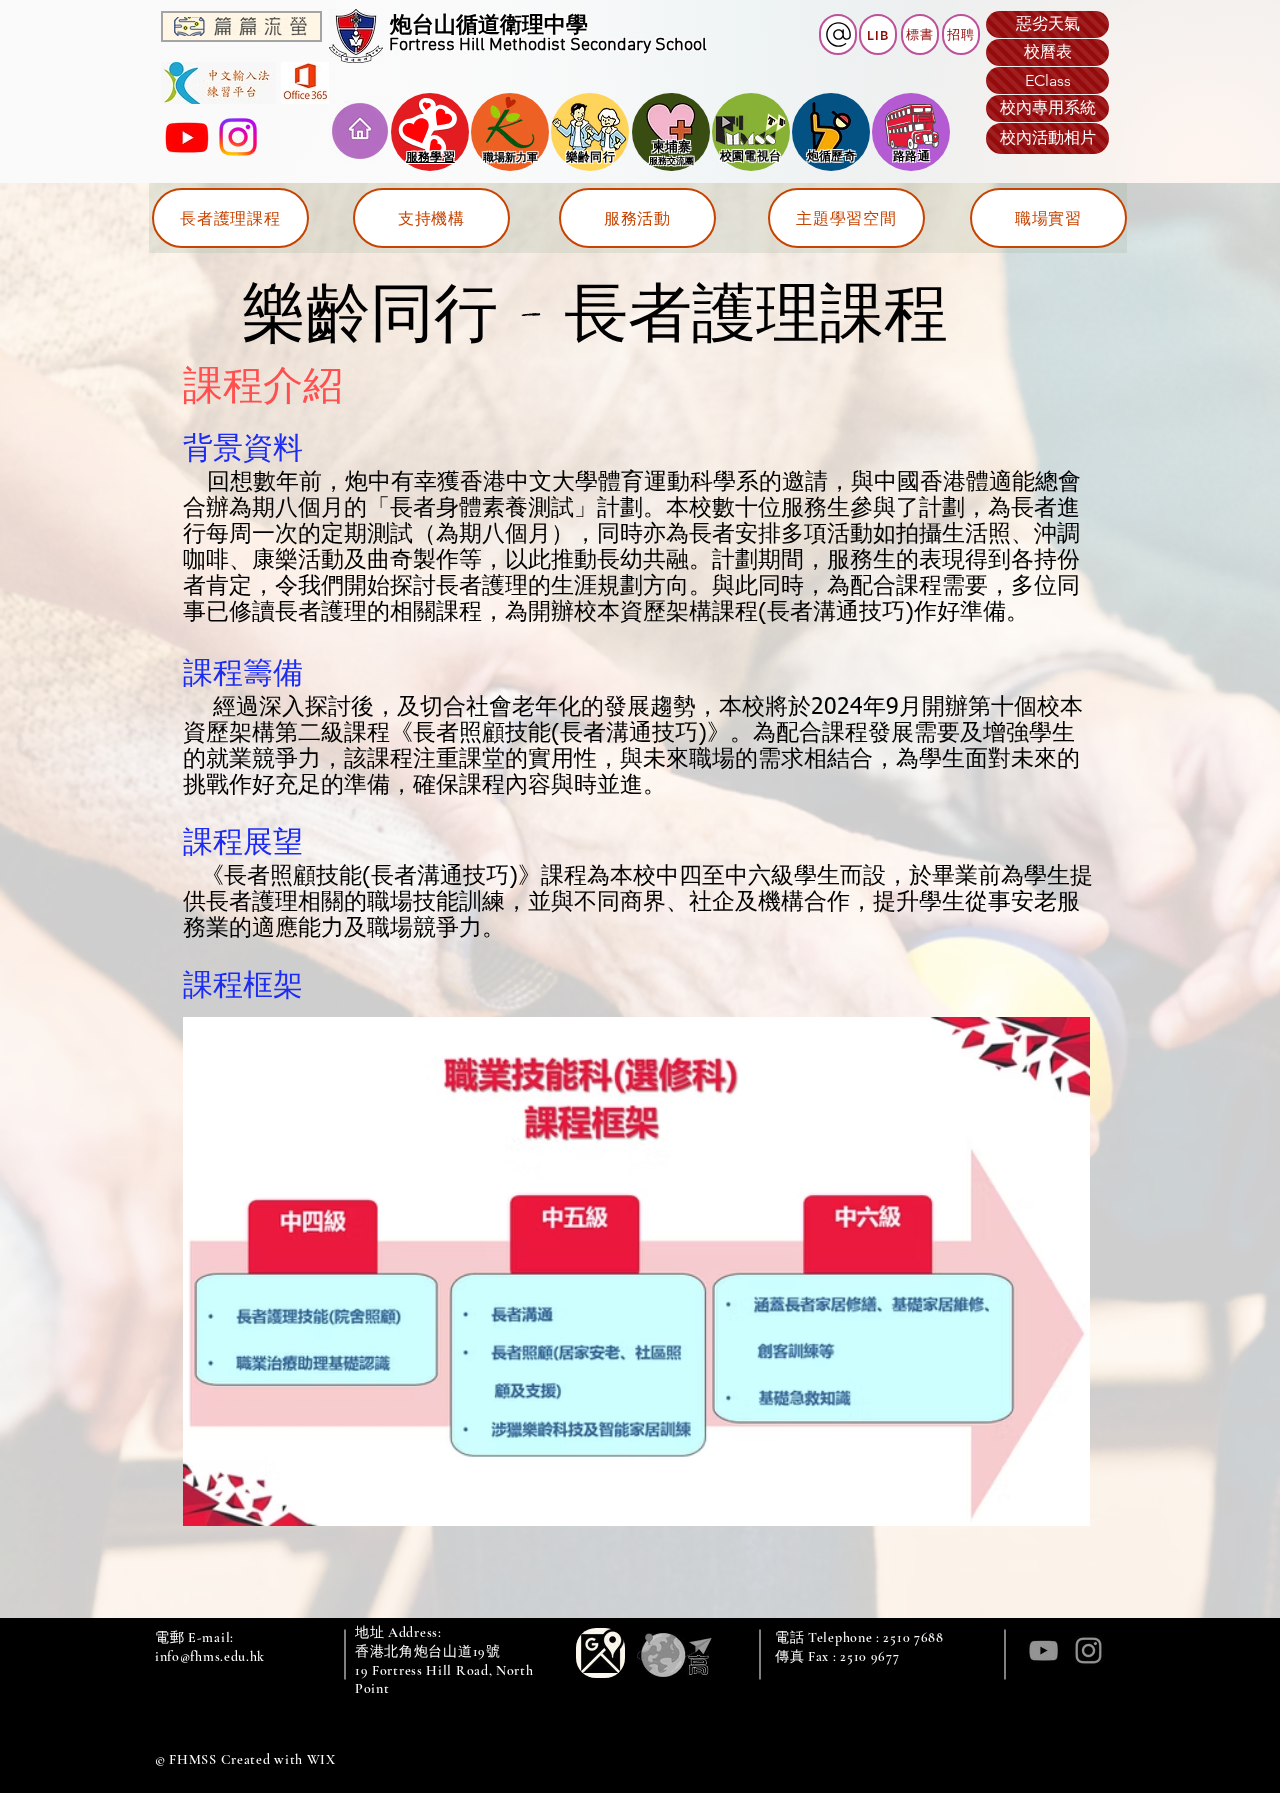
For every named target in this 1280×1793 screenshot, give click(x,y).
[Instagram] (238, 137)
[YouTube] (1043, 1650)
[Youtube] (187, 137)
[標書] (838, 34)
